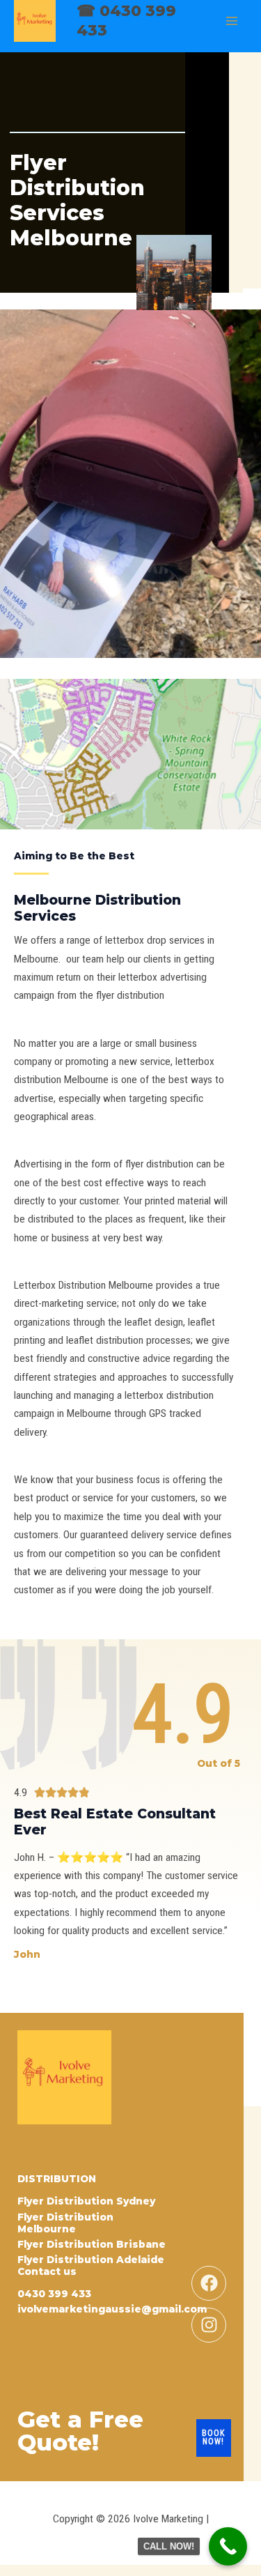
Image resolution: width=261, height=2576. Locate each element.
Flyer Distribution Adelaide (91, 2260)
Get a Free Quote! (80, 2431)
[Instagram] (209, 2325)
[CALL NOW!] (228, 2546)
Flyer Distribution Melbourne (65, 2223)
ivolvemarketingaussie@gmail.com (112, 2309)
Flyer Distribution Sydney (86, 2201)
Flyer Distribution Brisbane (92, 2244)
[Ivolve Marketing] (35, 21)
